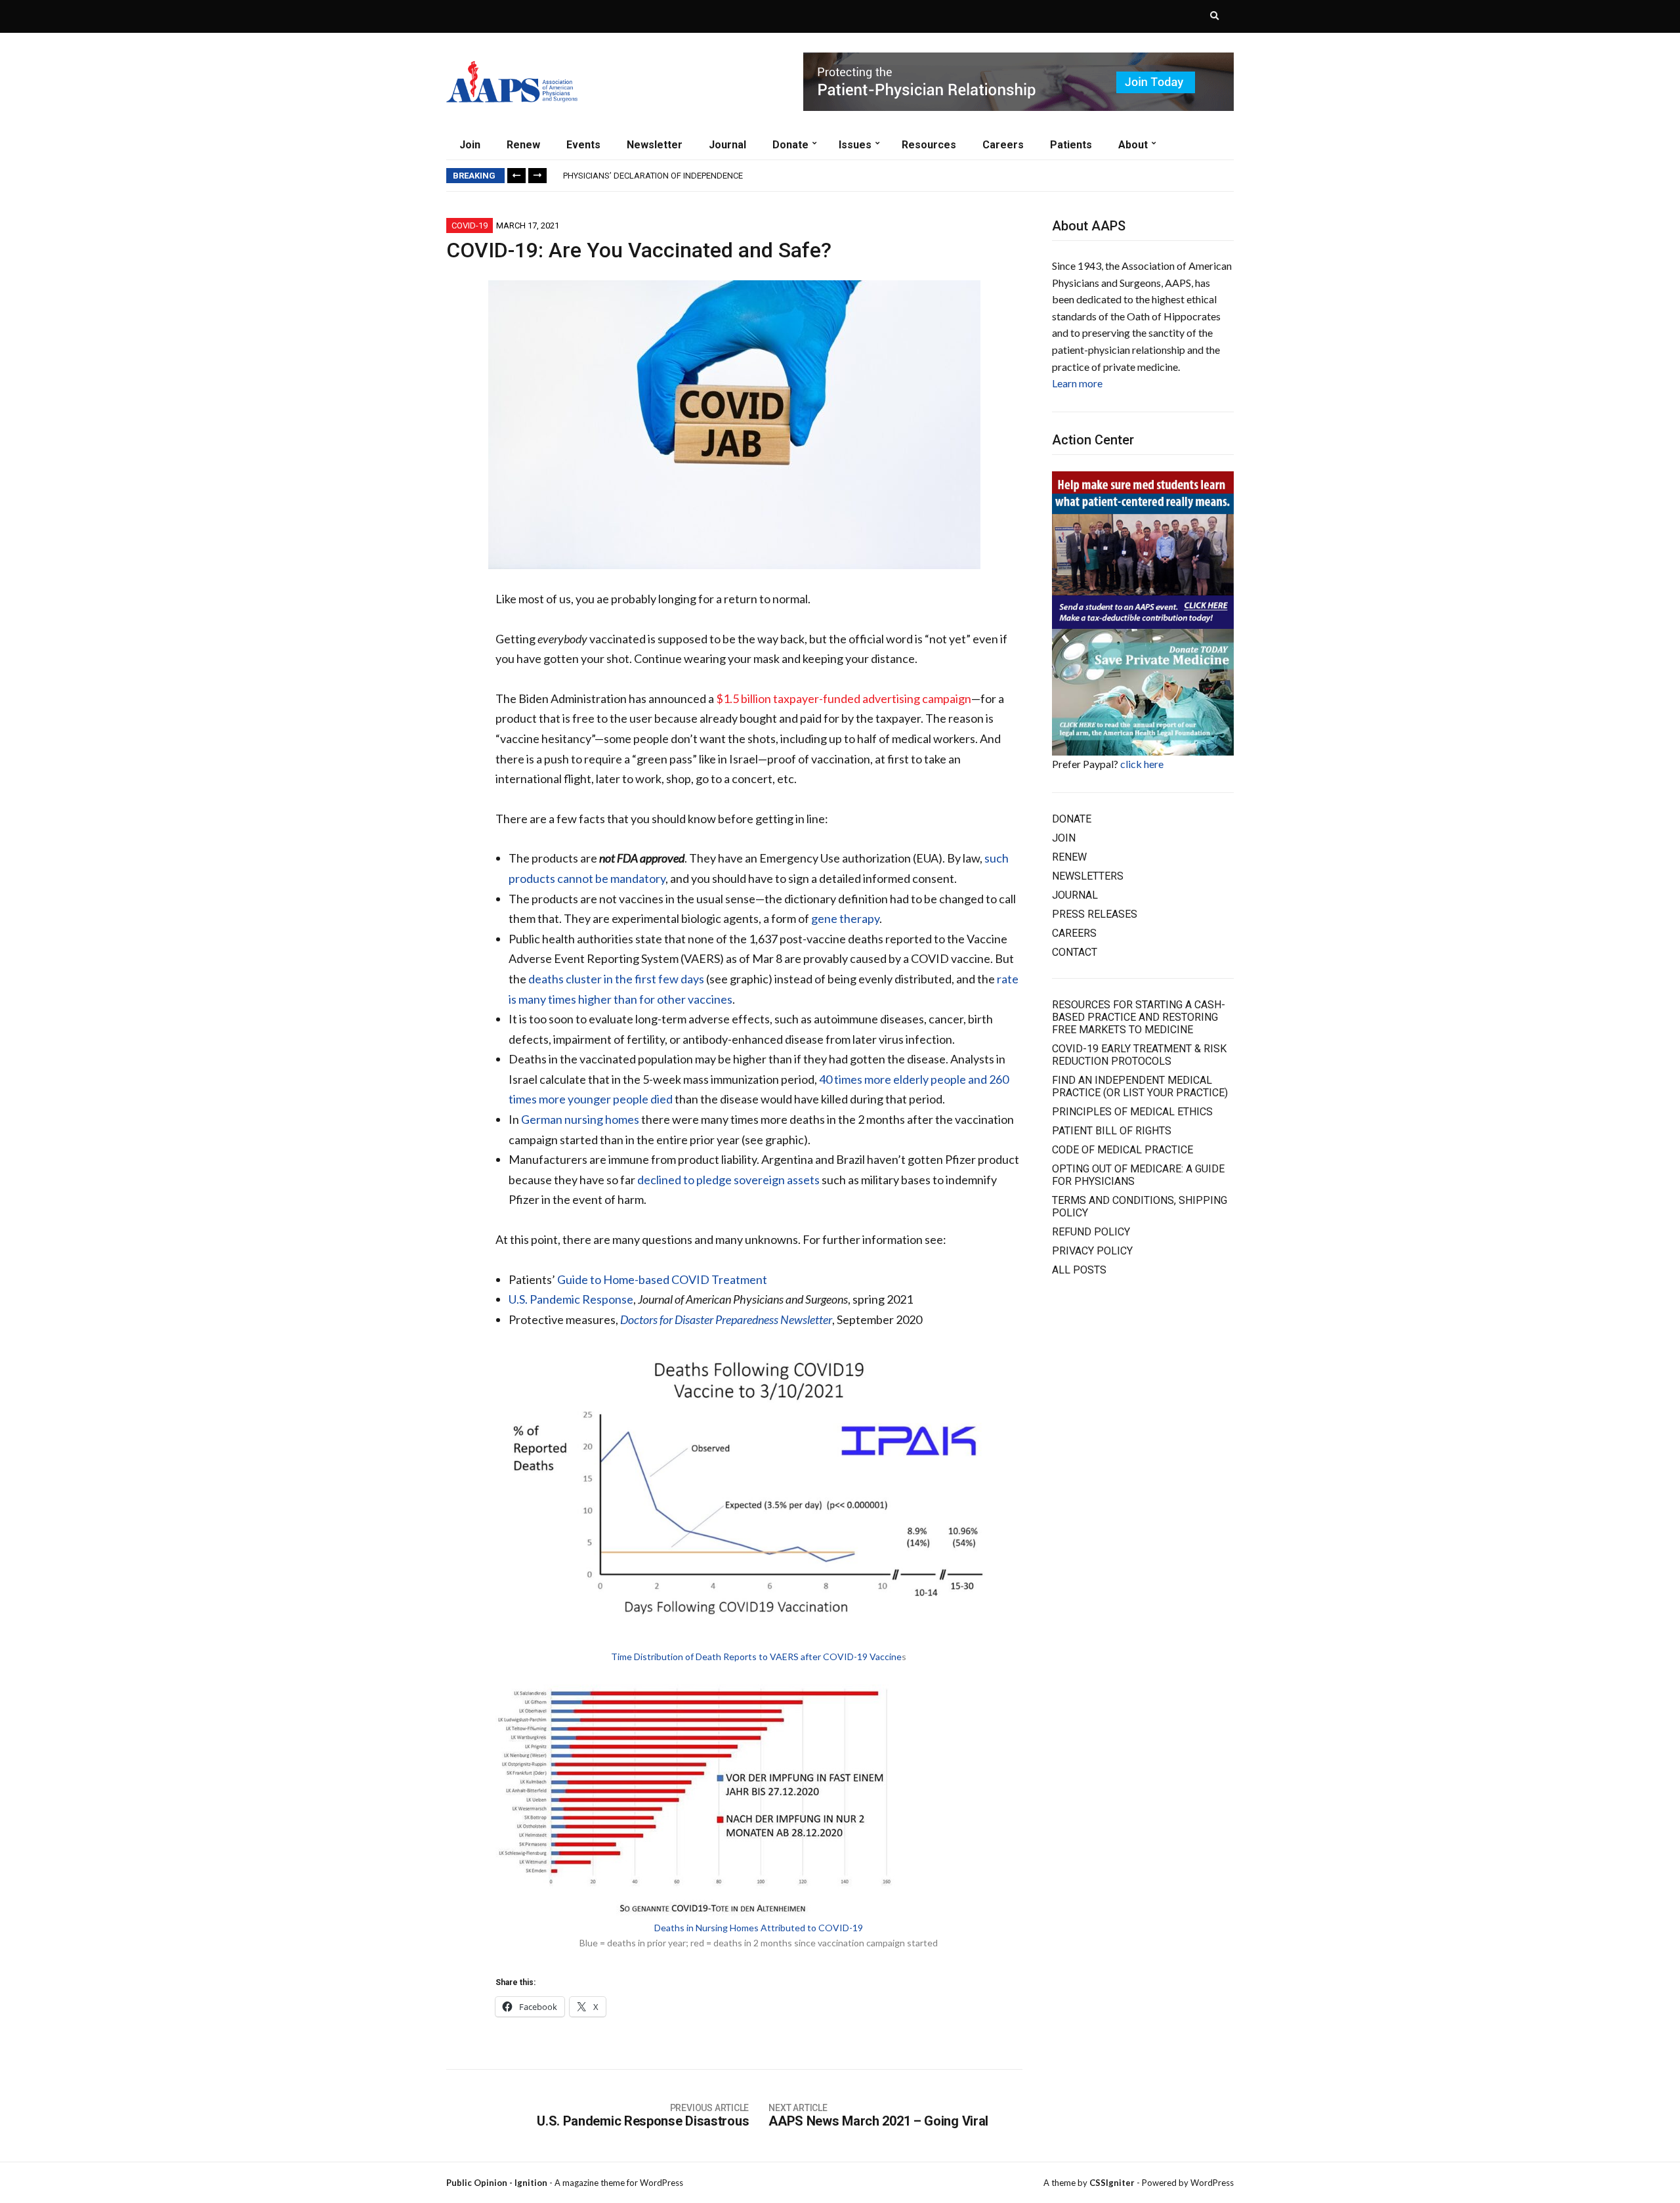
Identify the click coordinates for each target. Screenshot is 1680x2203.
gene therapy (845, 918)
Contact (1075, 952)
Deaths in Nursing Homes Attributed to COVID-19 (759, 1928)
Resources (929, 145)
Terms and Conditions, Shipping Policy (1140, 1207)
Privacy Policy (1092, 1251)
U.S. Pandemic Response (571, 1299)
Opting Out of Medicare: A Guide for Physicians (1138, 1175)
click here (1142, 764)
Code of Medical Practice (1123, 1150)
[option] (898, 176)
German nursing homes (580, 1119)
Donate (790, 145)
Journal (727, 145)
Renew (523, 145)
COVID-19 (470, 225)
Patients (1071, 145)
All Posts (1079, 1270)
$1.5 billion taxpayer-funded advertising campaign (844, 698)
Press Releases (1095, 914)
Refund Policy (1091, 1232)
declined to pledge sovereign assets (728, 1180)
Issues (855, 145)
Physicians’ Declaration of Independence (653, 176)
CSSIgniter (1112, 2183)
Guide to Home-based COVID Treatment (662, 1279)
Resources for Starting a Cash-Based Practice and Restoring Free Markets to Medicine (1139, 1017)
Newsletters (1088, 876)
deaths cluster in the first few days (616, 979)
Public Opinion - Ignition (497, 2183)
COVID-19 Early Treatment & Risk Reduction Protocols (1139, 1055)
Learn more (1077, 383)
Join (470, 145)
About (1133, 145)
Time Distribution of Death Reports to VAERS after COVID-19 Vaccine (756, 1657)
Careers (1003, 145)
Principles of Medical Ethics (1132, 1112)
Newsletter (655, 145)
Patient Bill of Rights (1112, 1131)
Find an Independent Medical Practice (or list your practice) (1140, 1086)
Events (583, 145)
